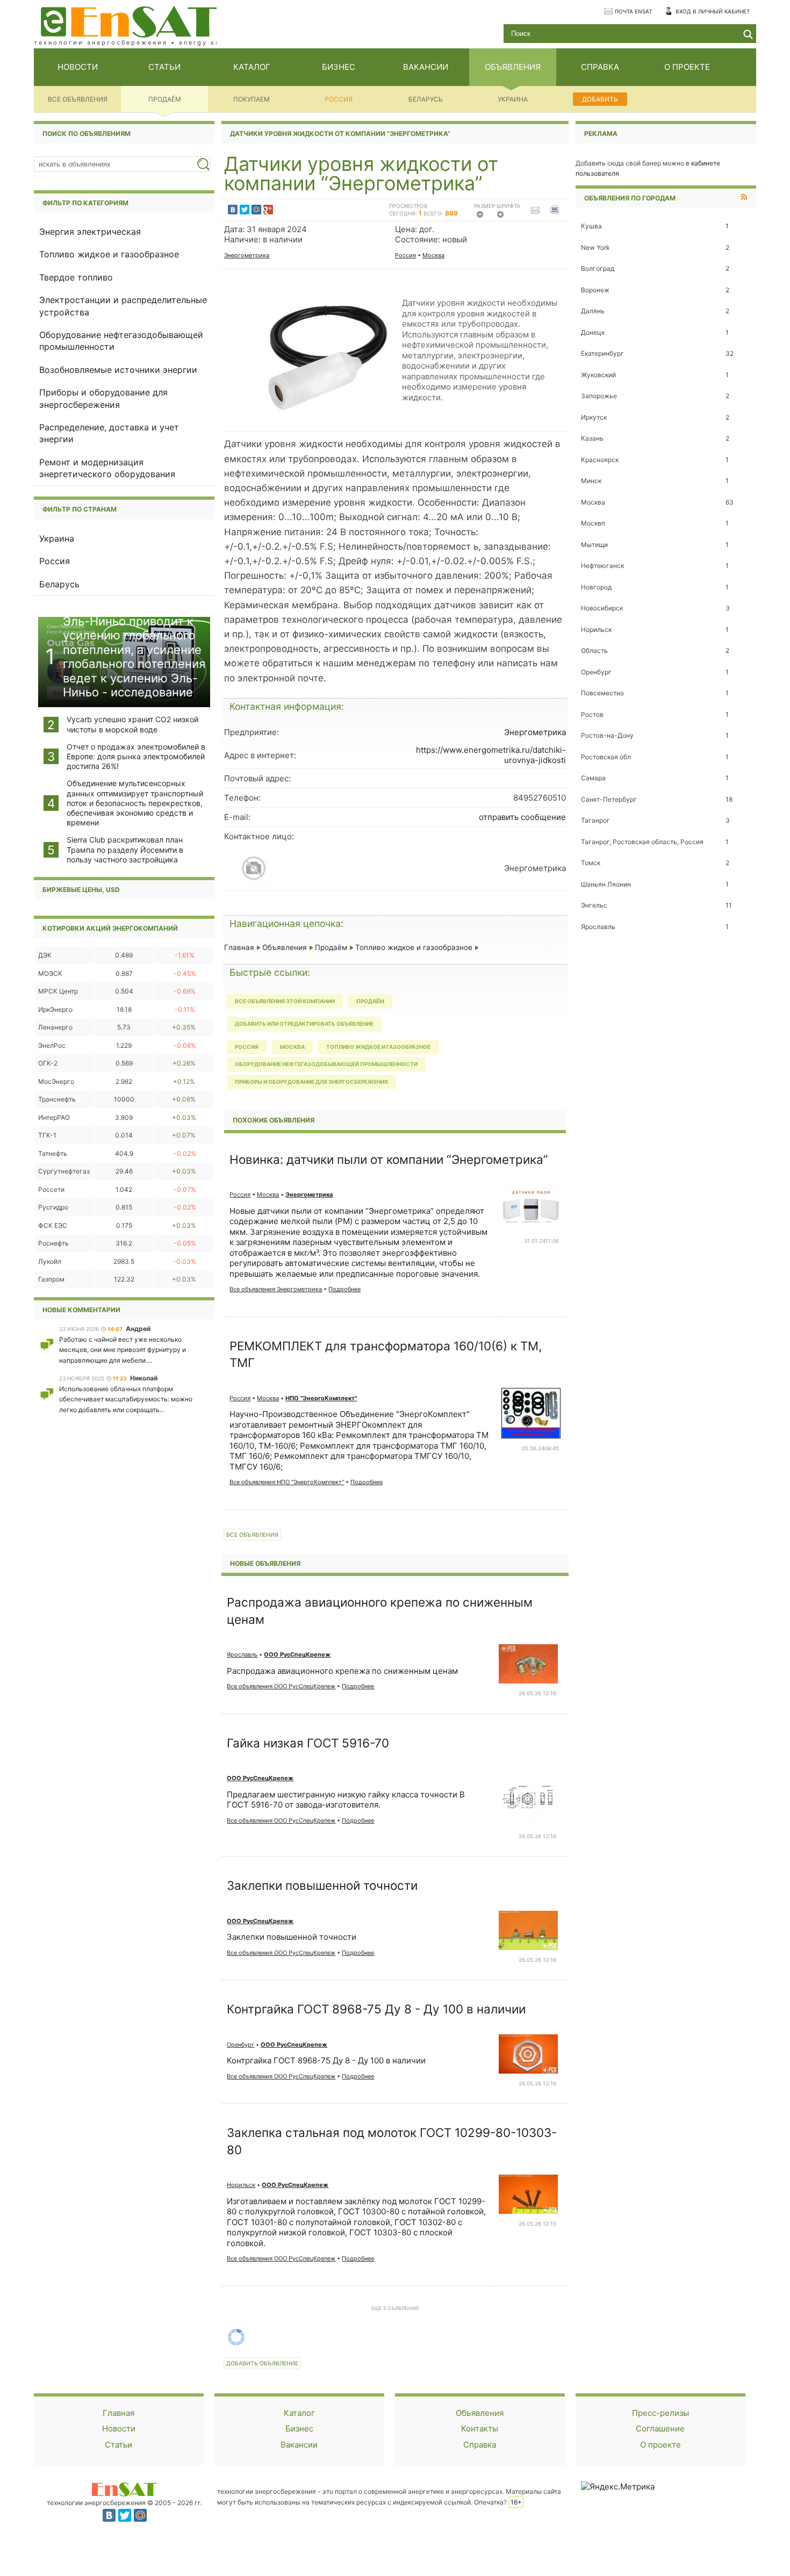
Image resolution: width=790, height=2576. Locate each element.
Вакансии (299, 2445)
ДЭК (45, 955)
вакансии (426, 67)
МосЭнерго (56, 1081)
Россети (51, 1189)
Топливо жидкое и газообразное (109, 254)
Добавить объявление (262, 2363)
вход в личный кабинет (713, 11)
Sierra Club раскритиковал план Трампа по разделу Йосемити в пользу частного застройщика (125, 849)
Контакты (480, 2429)
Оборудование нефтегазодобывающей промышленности (326, 1064)
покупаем (252, 99)
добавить (600, 99)
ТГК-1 (47, 1135)
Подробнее (344, 1289)
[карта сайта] (124, 2489)
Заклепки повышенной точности (322, 1885)
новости (78, 67)
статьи (164, 67)
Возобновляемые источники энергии (118, 370)
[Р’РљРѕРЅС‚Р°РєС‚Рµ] (233, 210)
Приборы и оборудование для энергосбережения (311, 1082)
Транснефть (57, 1099)
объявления (513, 67)
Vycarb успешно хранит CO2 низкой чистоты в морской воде (132, 724)
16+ (516, 2502)
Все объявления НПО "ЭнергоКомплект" (287, 1482)
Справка (480, 2445)
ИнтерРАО (54, 1117)
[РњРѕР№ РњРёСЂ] (256, 210)
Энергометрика (247, 255)
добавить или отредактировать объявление (304, 1024)
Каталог (299, 2413)
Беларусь (426, 99)
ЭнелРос (52, 1045)
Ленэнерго (55, 1027)
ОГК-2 (48, 1063)
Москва (433, 255)
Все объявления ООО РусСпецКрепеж (281, 1686)
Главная (239, 947)
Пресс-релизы (660, 2413)
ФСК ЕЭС (53, 1225)
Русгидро (53, 1207)
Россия (339, 99)
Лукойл (50, 1261)
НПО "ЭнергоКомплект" (321, 1398)
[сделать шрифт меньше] (483, 217)
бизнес (339, 67)
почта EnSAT (633, 11)
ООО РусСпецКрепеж (297, 1654)
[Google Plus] (268, 210)
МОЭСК (50, 973)
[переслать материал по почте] (538, 210)
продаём (165, 99)
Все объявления (252, 1535)
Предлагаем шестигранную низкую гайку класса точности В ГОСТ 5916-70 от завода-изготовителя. (346, 1800)
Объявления (285, 947)
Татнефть (53, 1153)
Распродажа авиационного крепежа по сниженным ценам (342, 1671)
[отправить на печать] (556, 210)
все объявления (78, 99)
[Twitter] (245, 210)
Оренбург (240, 2045)
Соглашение (660, 2429)
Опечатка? (490, 2502)
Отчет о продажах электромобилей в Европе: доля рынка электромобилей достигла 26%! (136, 756)
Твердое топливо (76, 277)
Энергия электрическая (90, 232)
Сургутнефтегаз (64, 1171)
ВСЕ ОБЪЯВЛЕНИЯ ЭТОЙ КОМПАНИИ (285, 1001)
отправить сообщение (522, 817)
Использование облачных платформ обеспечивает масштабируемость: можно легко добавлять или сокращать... (126, 1399)
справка (600, 67)
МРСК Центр (58, 991)
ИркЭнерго (55, 1009)
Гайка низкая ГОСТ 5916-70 (308, 1743)
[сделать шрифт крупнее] (504, 217)
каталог (252, 67)
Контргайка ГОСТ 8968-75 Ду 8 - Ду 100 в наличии (376, 2009)
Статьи (119, 2445)
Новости (119, 2429)
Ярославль (242, 1654)
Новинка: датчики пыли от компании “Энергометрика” (389, 1159)
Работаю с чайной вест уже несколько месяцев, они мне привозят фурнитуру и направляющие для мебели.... (123, 1350)
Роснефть (53, 1243)
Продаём (331, 947)
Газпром (51, 1279)
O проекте (660, 2445)
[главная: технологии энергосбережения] (129, 21)
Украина (513, 99)
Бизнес (299, 2429)
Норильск (241, 2185)
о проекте (687, 67)
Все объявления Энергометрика (276, 1289)
